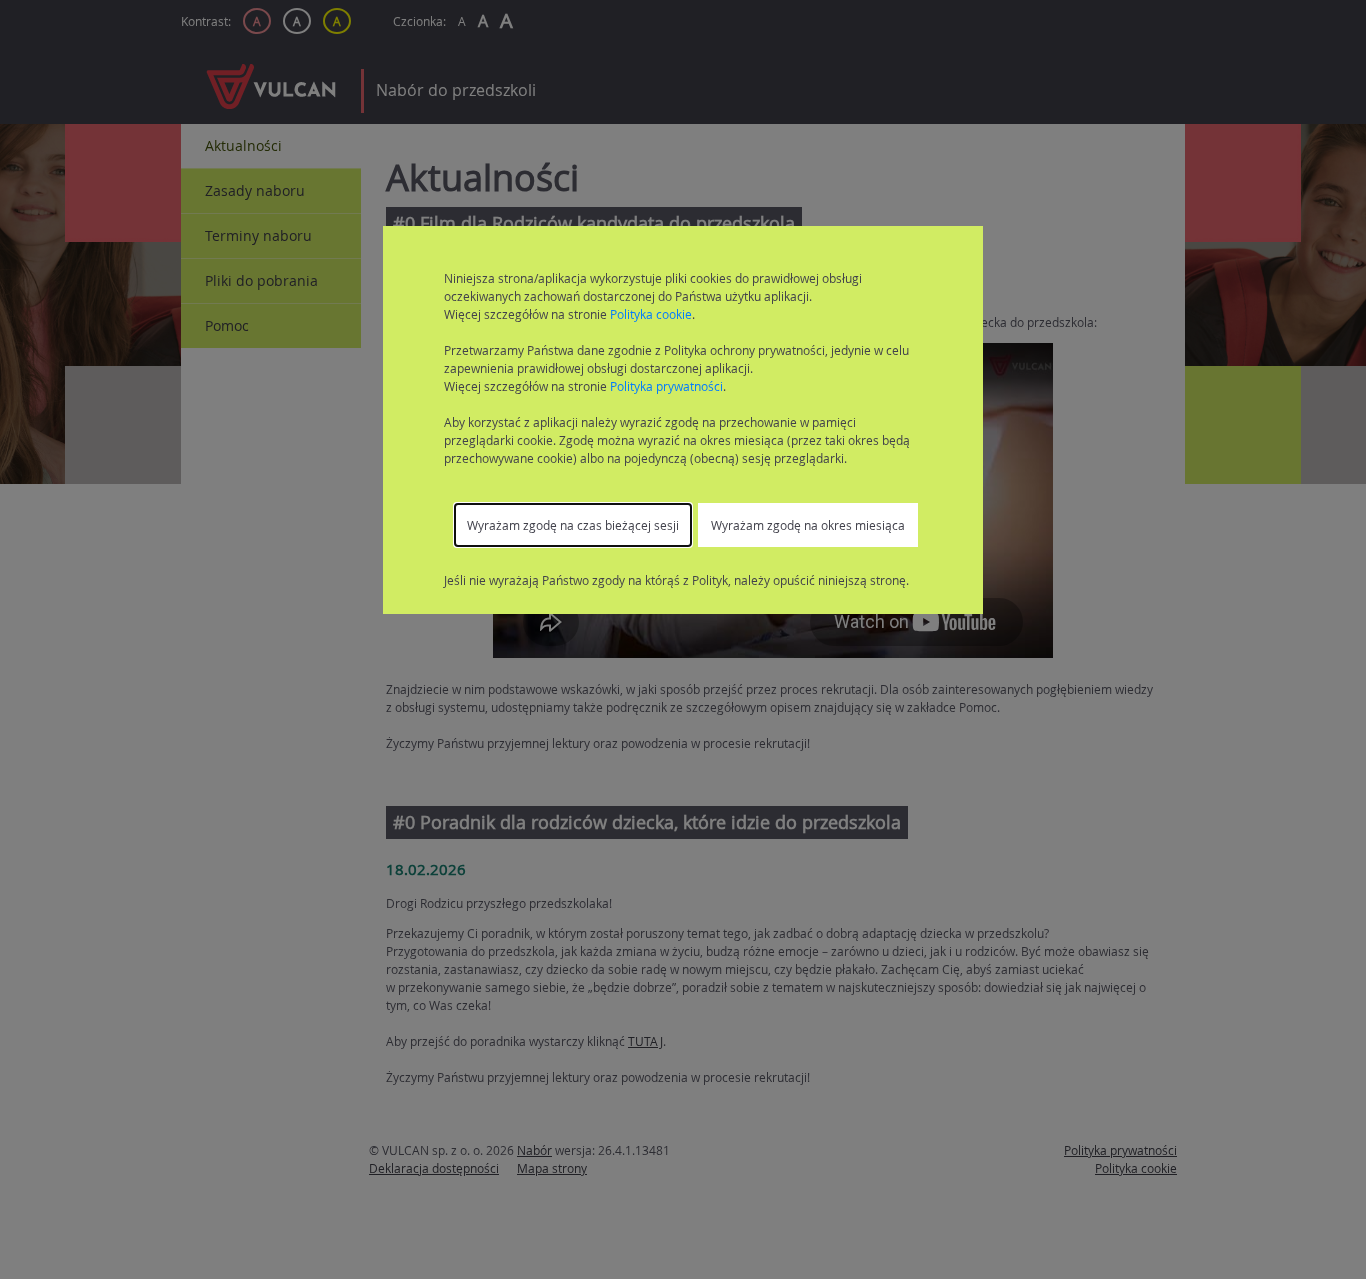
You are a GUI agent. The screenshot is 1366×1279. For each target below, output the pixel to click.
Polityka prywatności (666, 386)
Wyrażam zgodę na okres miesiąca (808, 525)
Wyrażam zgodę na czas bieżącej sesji (573, 525)
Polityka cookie (651, 314)
